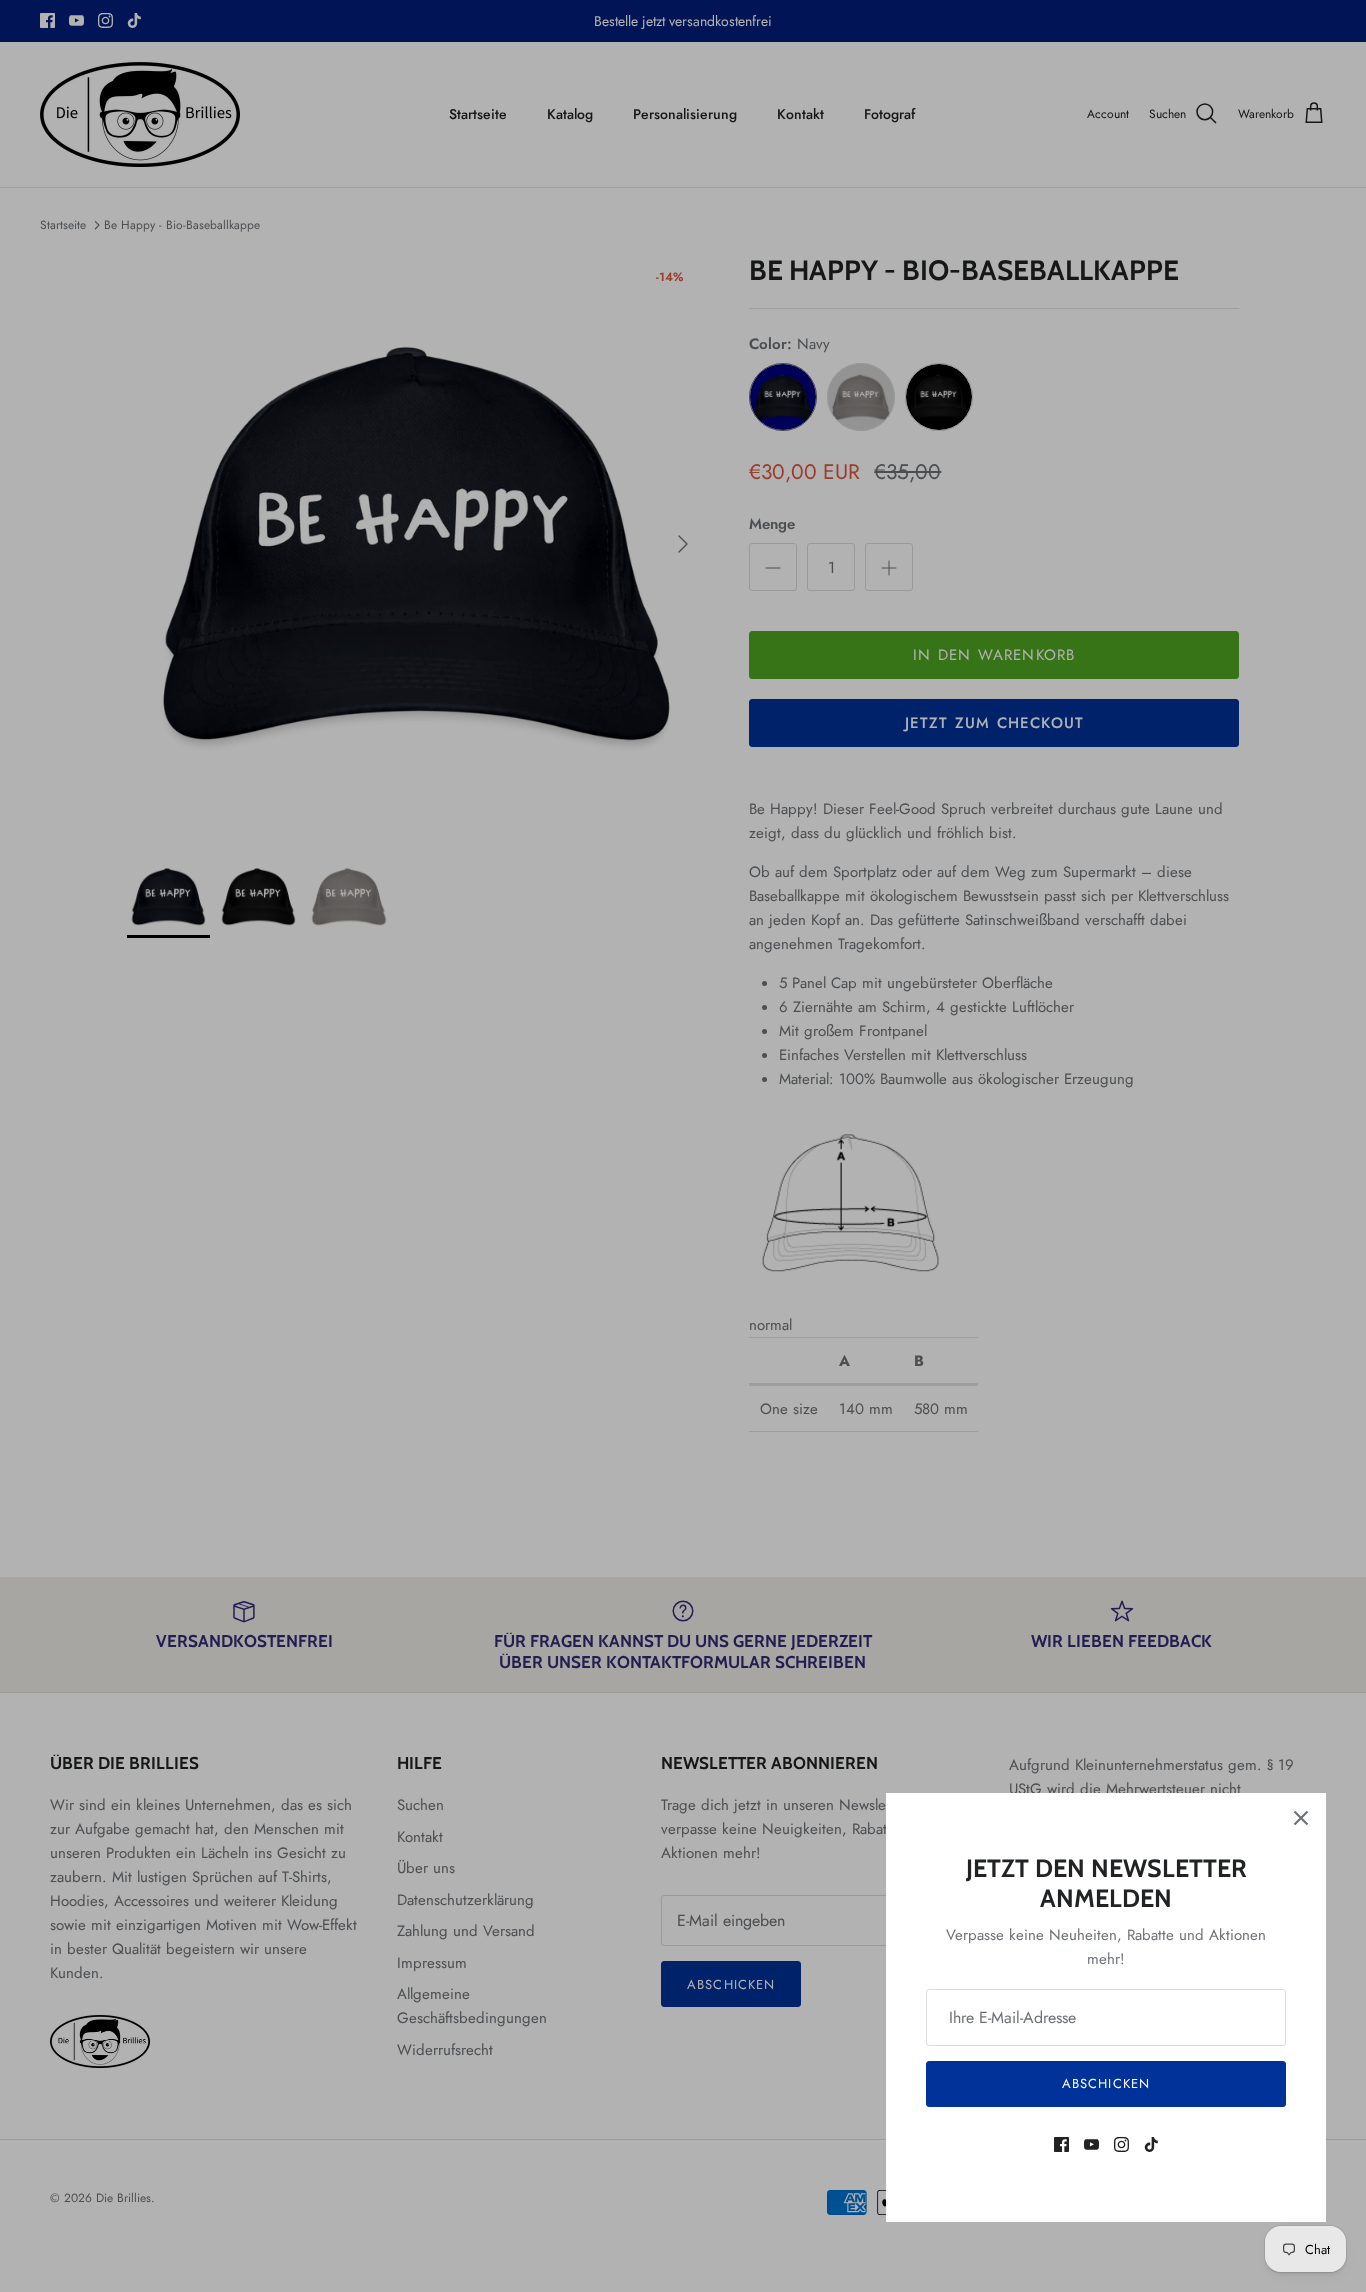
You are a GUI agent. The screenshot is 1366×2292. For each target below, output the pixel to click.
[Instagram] (1121, 2144)
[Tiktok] (1151, 2144)
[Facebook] (1061, 2144)
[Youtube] (1091, 2144)
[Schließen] (1301, 1818)
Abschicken (1105, 2083)
